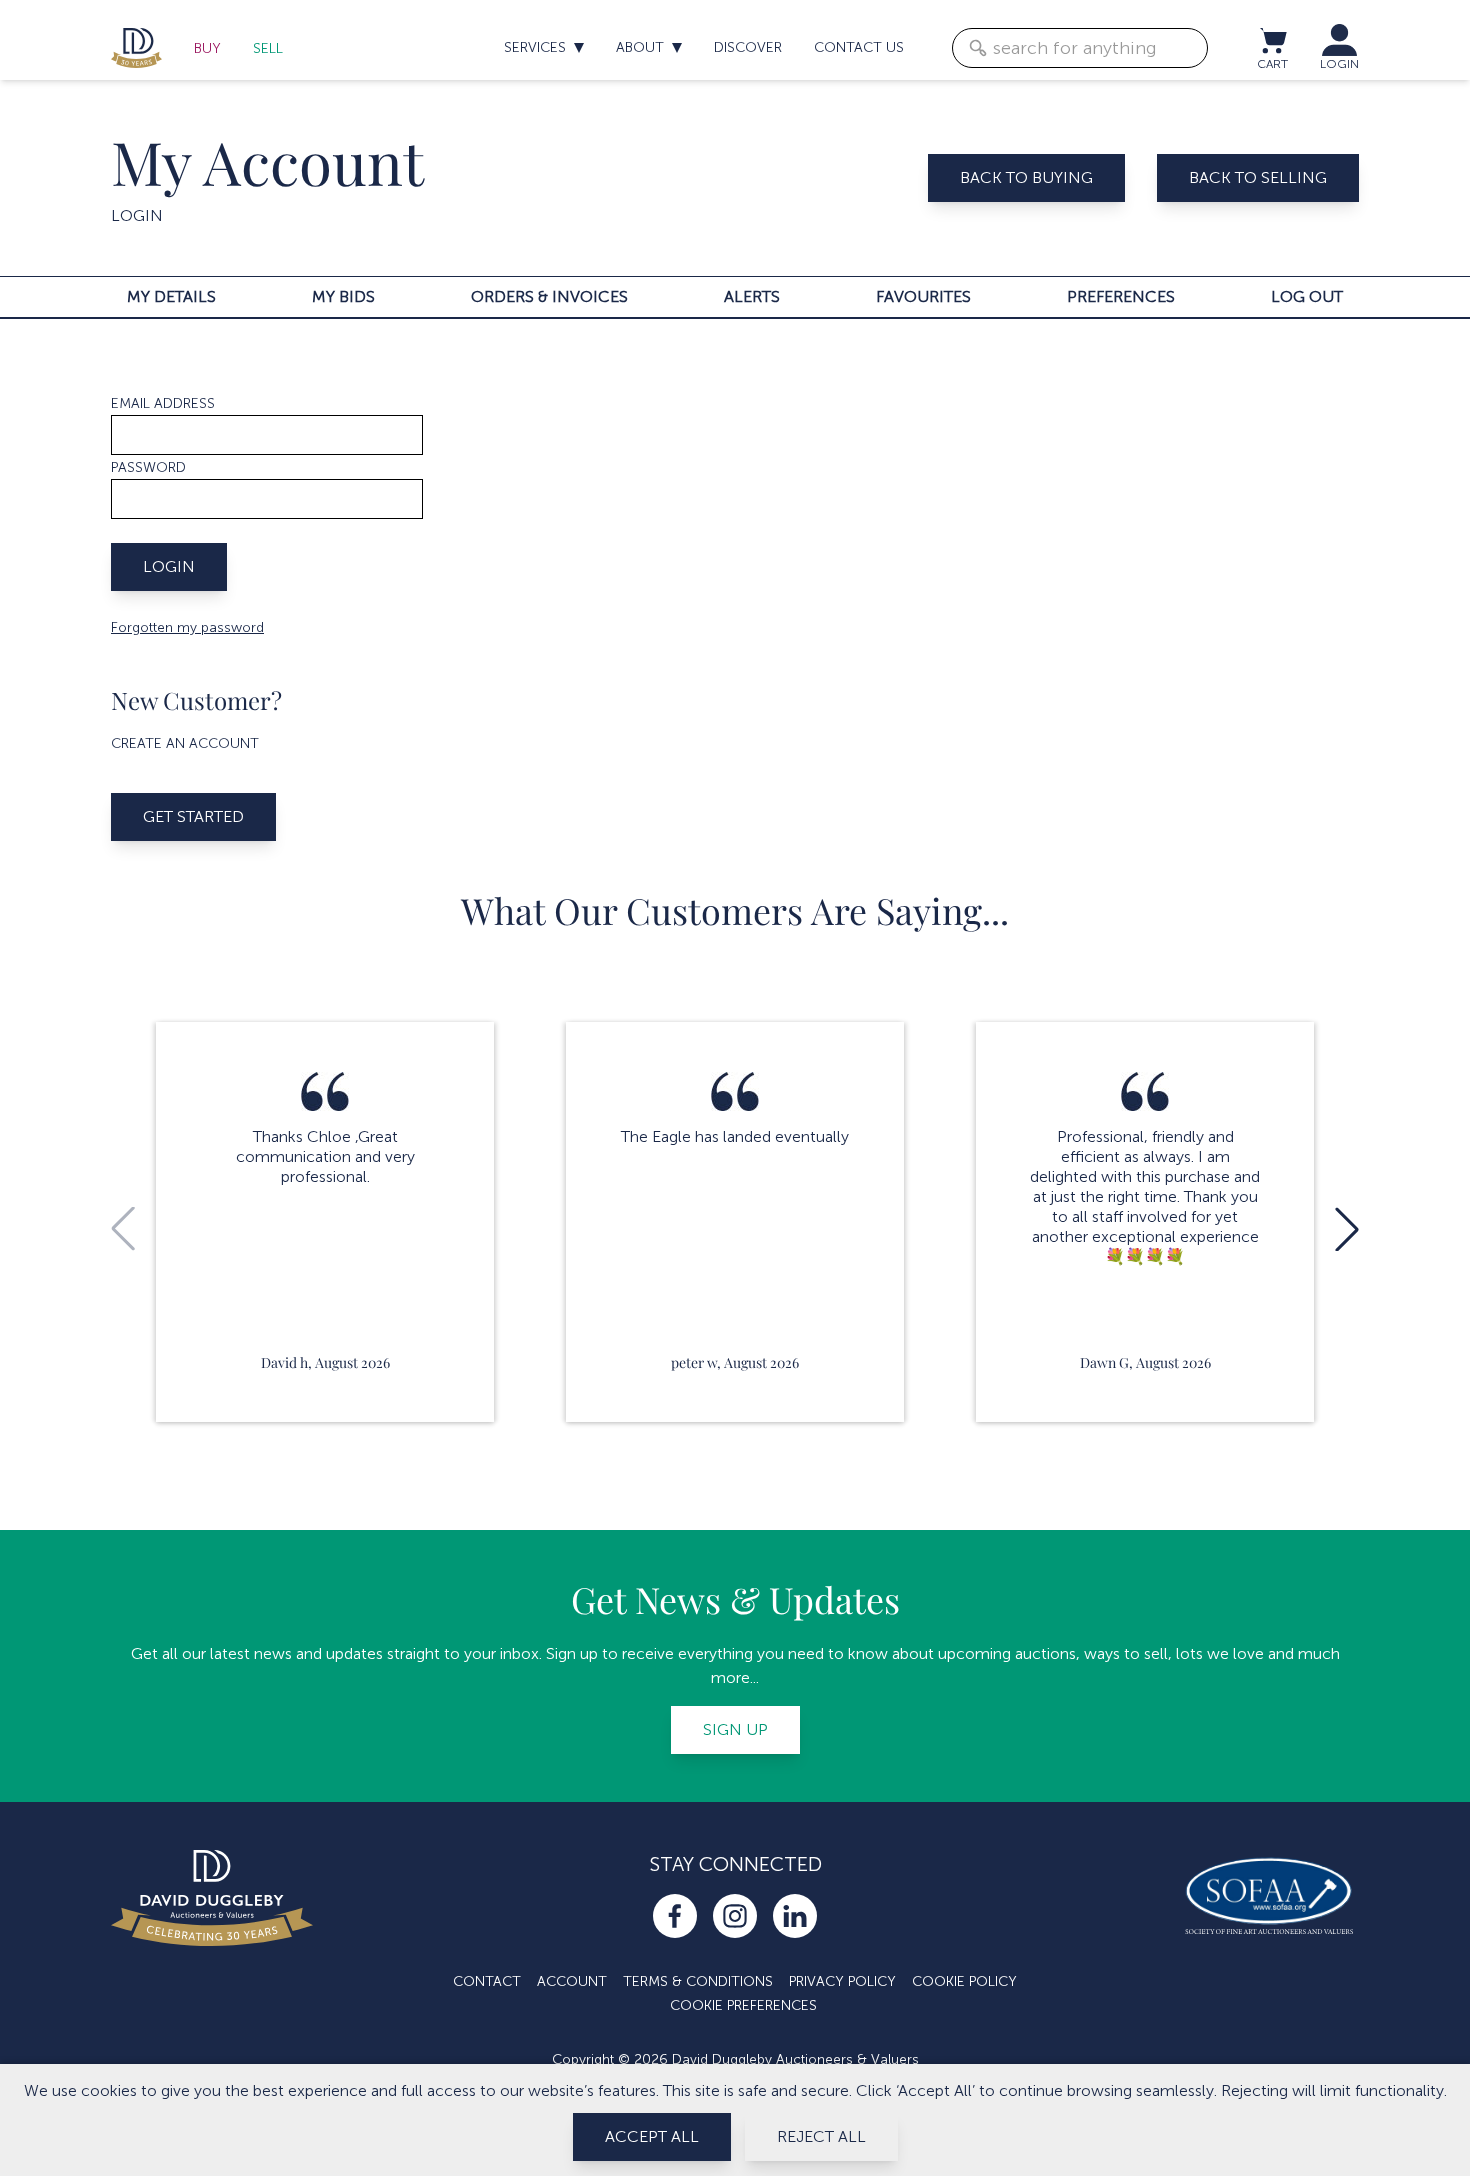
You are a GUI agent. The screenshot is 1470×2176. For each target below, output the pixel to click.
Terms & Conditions (698, 1981)
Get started (193, 816)
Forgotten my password (187, 627)
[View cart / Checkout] (1272, 40)
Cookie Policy (964, 1981)
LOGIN (1339, 64)
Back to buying (1026, 177)
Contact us (859, 47)
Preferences (1121, 296)
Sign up (735, 1729)
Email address (163, 403)
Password (148, 467)
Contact (487, 1981)
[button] (1347, 1229)
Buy (207, 48)
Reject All (821, 2136)
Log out (1307, 296)
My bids (343, 296)
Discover (748, 47)
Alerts (752, 296)
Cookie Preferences (743, 2005)
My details (171, 296)
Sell (268, 48)
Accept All (652, 2136)
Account (572, 1981)
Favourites (923, 296)
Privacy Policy (842, 1981)
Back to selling (1258, 177)
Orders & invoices (549, 296)
